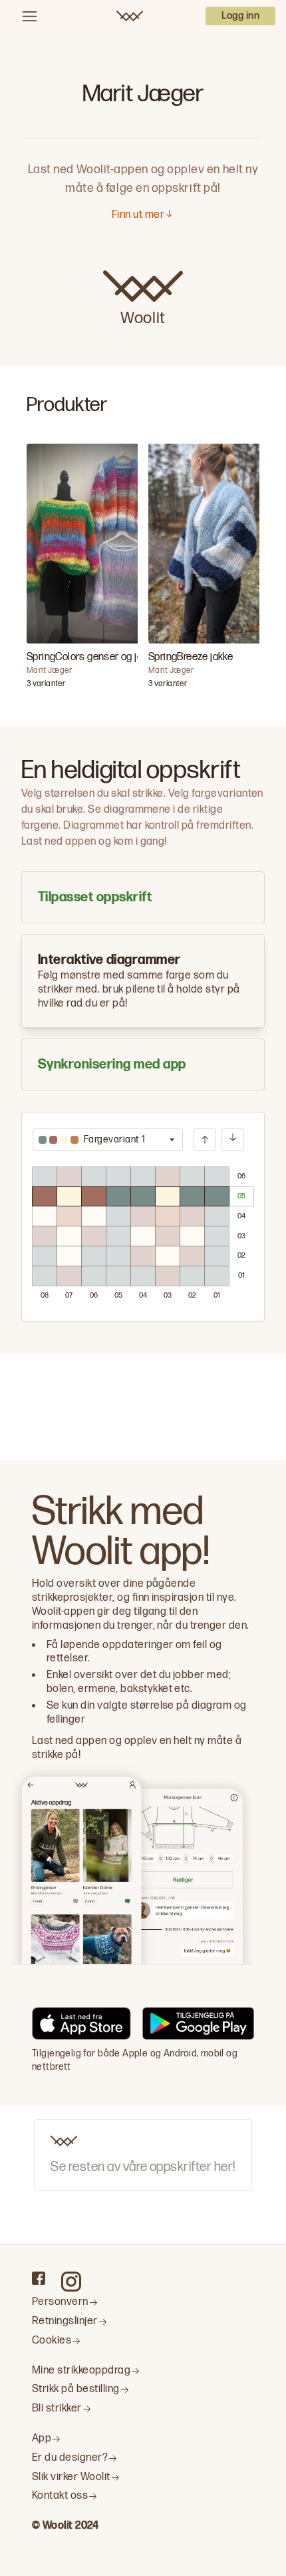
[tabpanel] (143, 1217)
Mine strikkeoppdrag (81, 2370)
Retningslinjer (65, 2321)
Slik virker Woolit (71, 2477)
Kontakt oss (60, 2496)
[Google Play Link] (198, 2026)
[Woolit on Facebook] (39, 2278)
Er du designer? (70, 2458)
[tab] (143, 897)
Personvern (60, 2302)
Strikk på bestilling (76, 2389)
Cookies (52, 2341)
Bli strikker (57, 2408)
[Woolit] (130, 16)
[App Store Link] (81, 2026)
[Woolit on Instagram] (71, 2282)
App (42, 2438)
